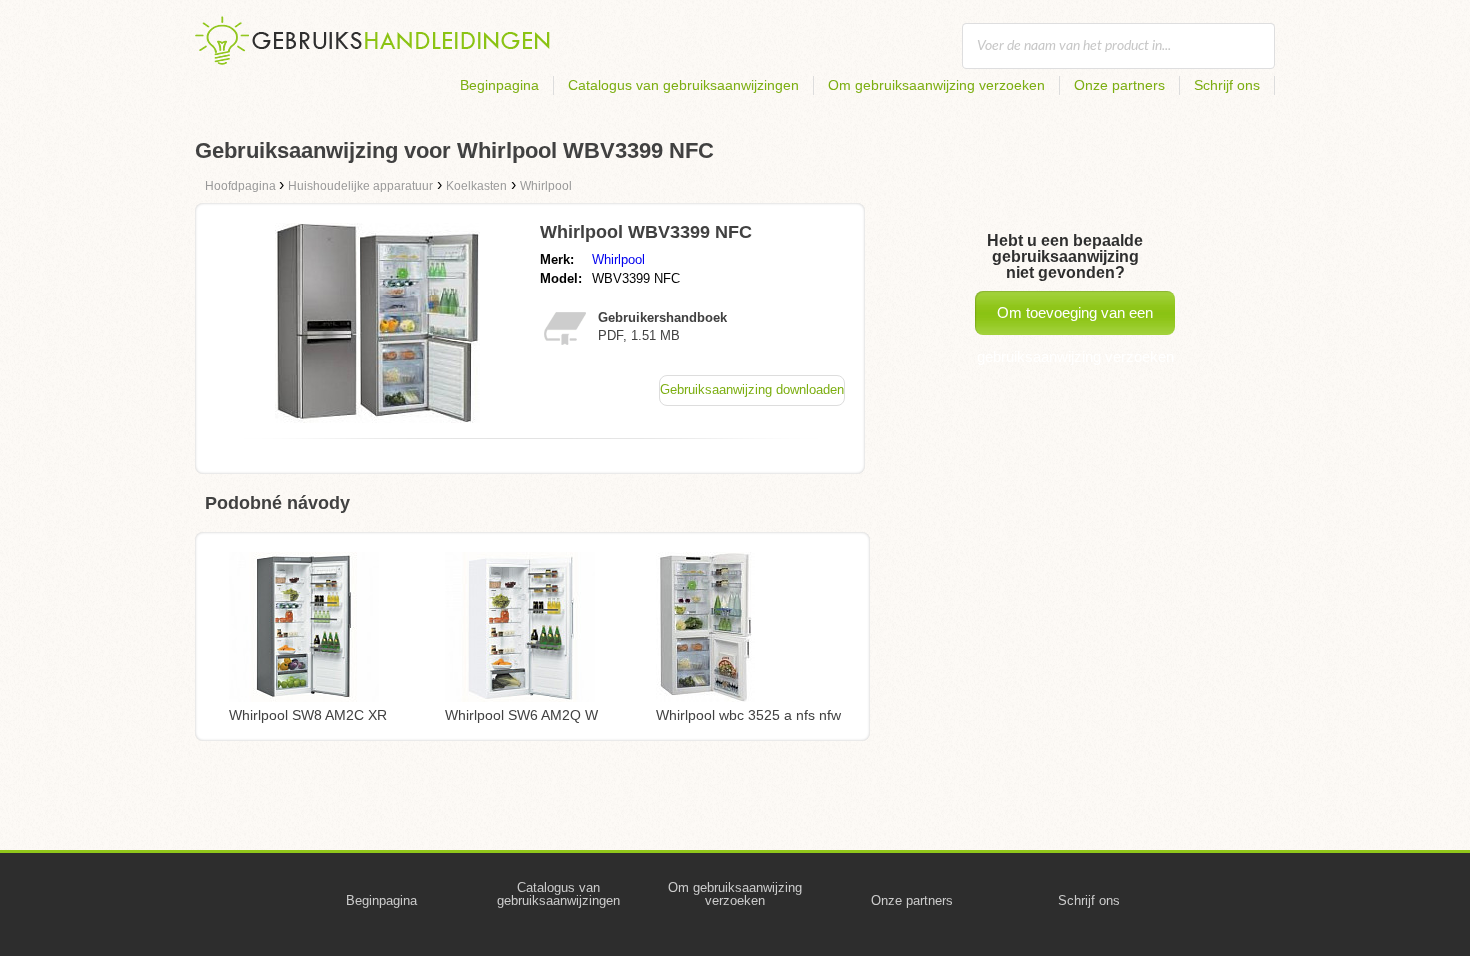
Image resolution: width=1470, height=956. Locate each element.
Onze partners (1119, 85)
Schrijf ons (1227, 85)
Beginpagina (499, 85)
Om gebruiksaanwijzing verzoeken (936, 85)
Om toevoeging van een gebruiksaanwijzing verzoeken (1075, 319)
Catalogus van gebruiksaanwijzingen (683, 85)
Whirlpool (618, 259)
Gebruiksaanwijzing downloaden (752, 389)
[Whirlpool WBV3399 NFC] (377, 417)
